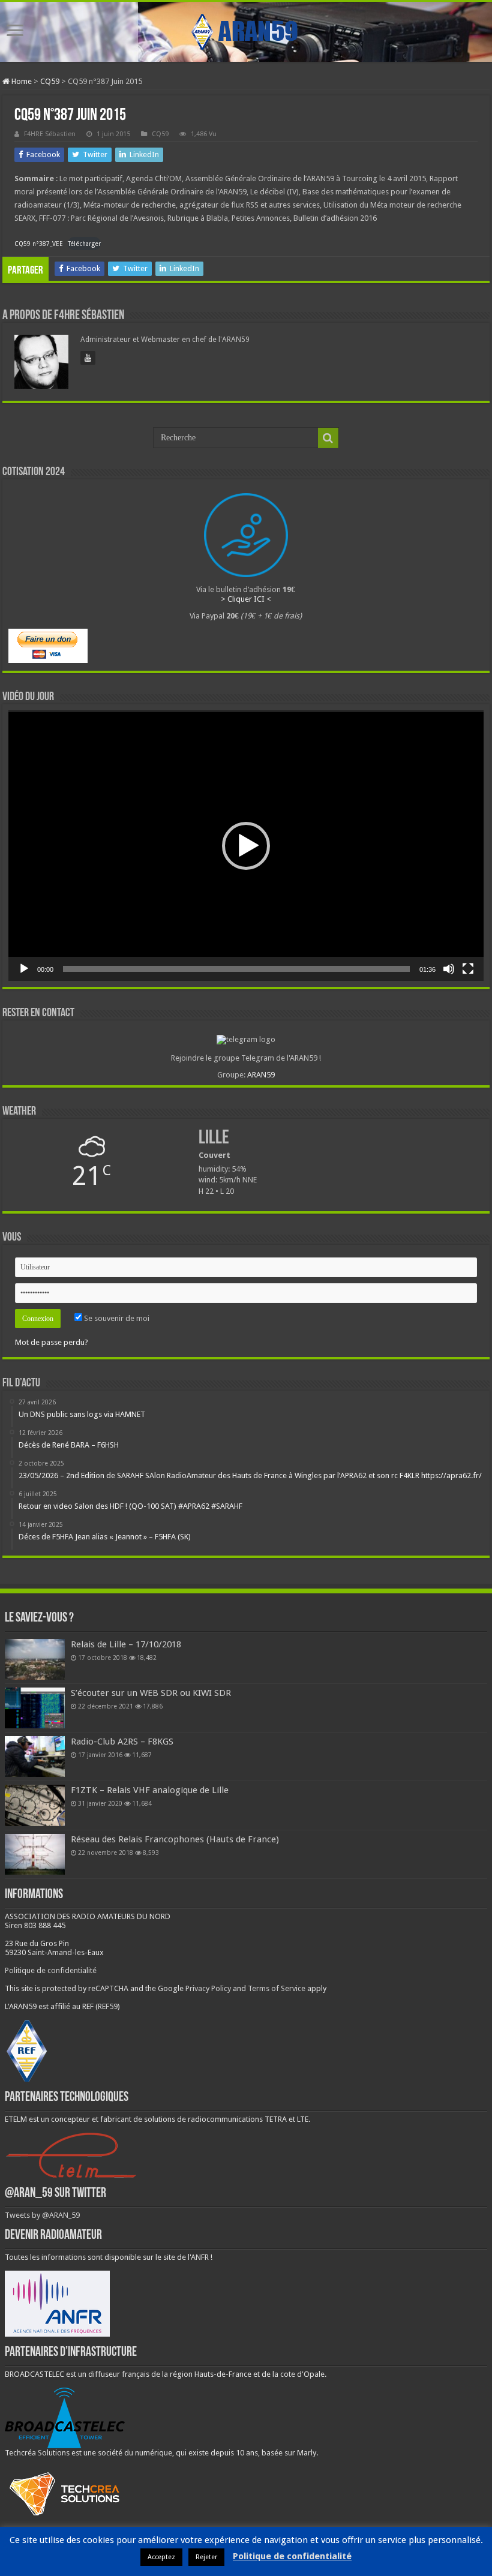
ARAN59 (261, 1075)
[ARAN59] (246, 29)
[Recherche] (328, 438)
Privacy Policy (208, 1988)
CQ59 (50, 81)
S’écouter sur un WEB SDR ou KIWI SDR (151, 1693)
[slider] (236, 969)
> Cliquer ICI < (246, 599)
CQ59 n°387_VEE (39, 244)
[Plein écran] (468, 969)
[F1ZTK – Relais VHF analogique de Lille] (35, 1805)
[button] (246, 846)
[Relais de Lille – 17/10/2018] (35, 1659)
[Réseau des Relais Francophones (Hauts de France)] (35, 1854)
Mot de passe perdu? (52, 1342)
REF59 (108, 2006)
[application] (246, 846)
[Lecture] (24, 969)
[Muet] (449, 969)
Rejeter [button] (206, 2557)
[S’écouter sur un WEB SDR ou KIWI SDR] (35, 1708)
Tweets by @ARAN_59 (42, 2215)
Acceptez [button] (161, 2557)
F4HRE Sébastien (50, 134)
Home (21, 81)
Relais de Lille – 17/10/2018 (126, 1644)
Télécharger (84, 244)
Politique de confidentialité (51, 1970)
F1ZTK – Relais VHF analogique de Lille (150, 1790)
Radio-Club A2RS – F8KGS (122, 1742)
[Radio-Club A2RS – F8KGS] (35, 1757)
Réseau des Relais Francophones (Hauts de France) (175, 1839)
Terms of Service (277, 1988)
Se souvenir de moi (116, 1318)
